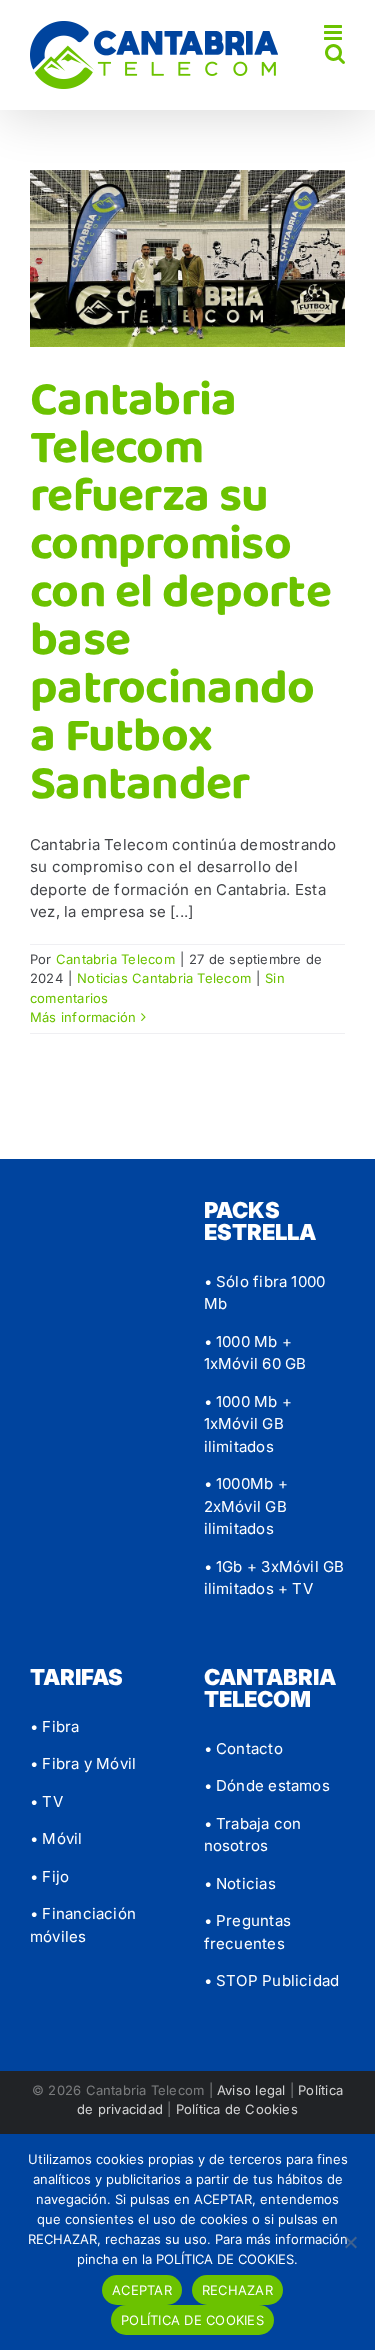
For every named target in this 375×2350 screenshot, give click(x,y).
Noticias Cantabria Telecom (164, 978)
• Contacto (243, 1748)
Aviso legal (251, 2090)
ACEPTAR (142, 2290)
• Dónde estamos (267, 1785)
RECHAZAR (237, 2290)
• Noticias (240, 1883)
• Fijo (49, 1876)
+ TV (293, 1588)
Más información (83, 1017)
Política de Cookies (237, 2109)
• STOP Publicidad (272, 1980)
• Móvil (56, 1838)
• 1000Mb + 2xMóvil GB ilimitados (246, 1506)
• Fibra (55, 1726)
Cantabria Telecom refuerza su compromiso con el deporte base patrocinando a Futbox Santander (180, 592)
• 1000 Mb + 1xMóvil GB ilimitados (248, 1424)
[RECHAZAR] (350, 2242)
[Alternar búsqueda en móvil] (335, 53)
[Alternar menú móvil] (334, 32)
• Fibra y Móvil (83, 1763)
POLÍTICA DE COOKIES (192, 2320)
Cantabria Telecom (115, 959)
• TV (46, 1801)
